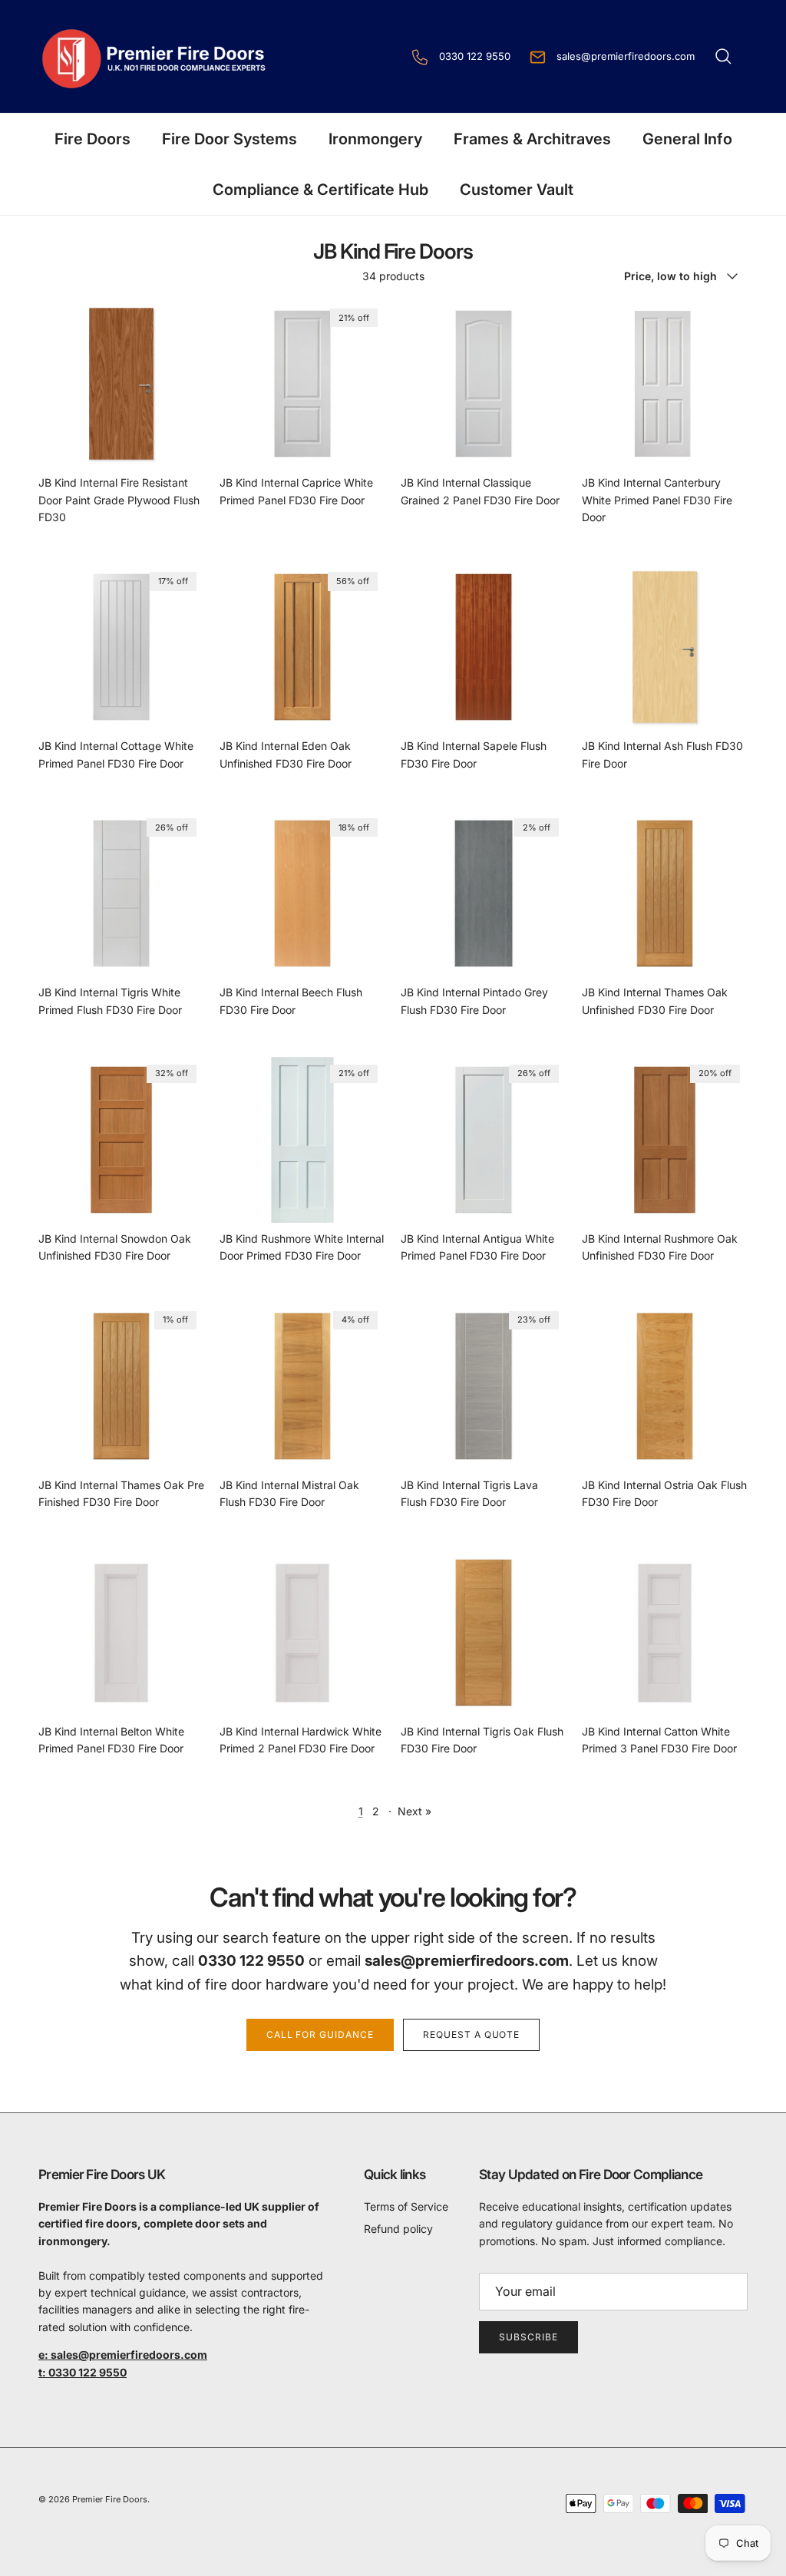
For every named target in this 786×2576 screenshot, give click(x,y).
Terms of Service (406, 2206)
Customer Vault (517, 190)
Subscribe (528, 2337)
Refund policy (398, 2229)
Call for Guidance (320, 2034)
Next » (414, 1811)
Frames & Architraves (532, 139)
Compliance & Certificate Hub (320, 190)
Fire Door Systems (230, 139)
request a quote (471, 2034)
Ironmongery (375, 139)
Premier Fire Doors (110, 2499)
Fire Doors (92, 139)
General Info (687, 139)
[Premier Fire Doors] (155, 56)
